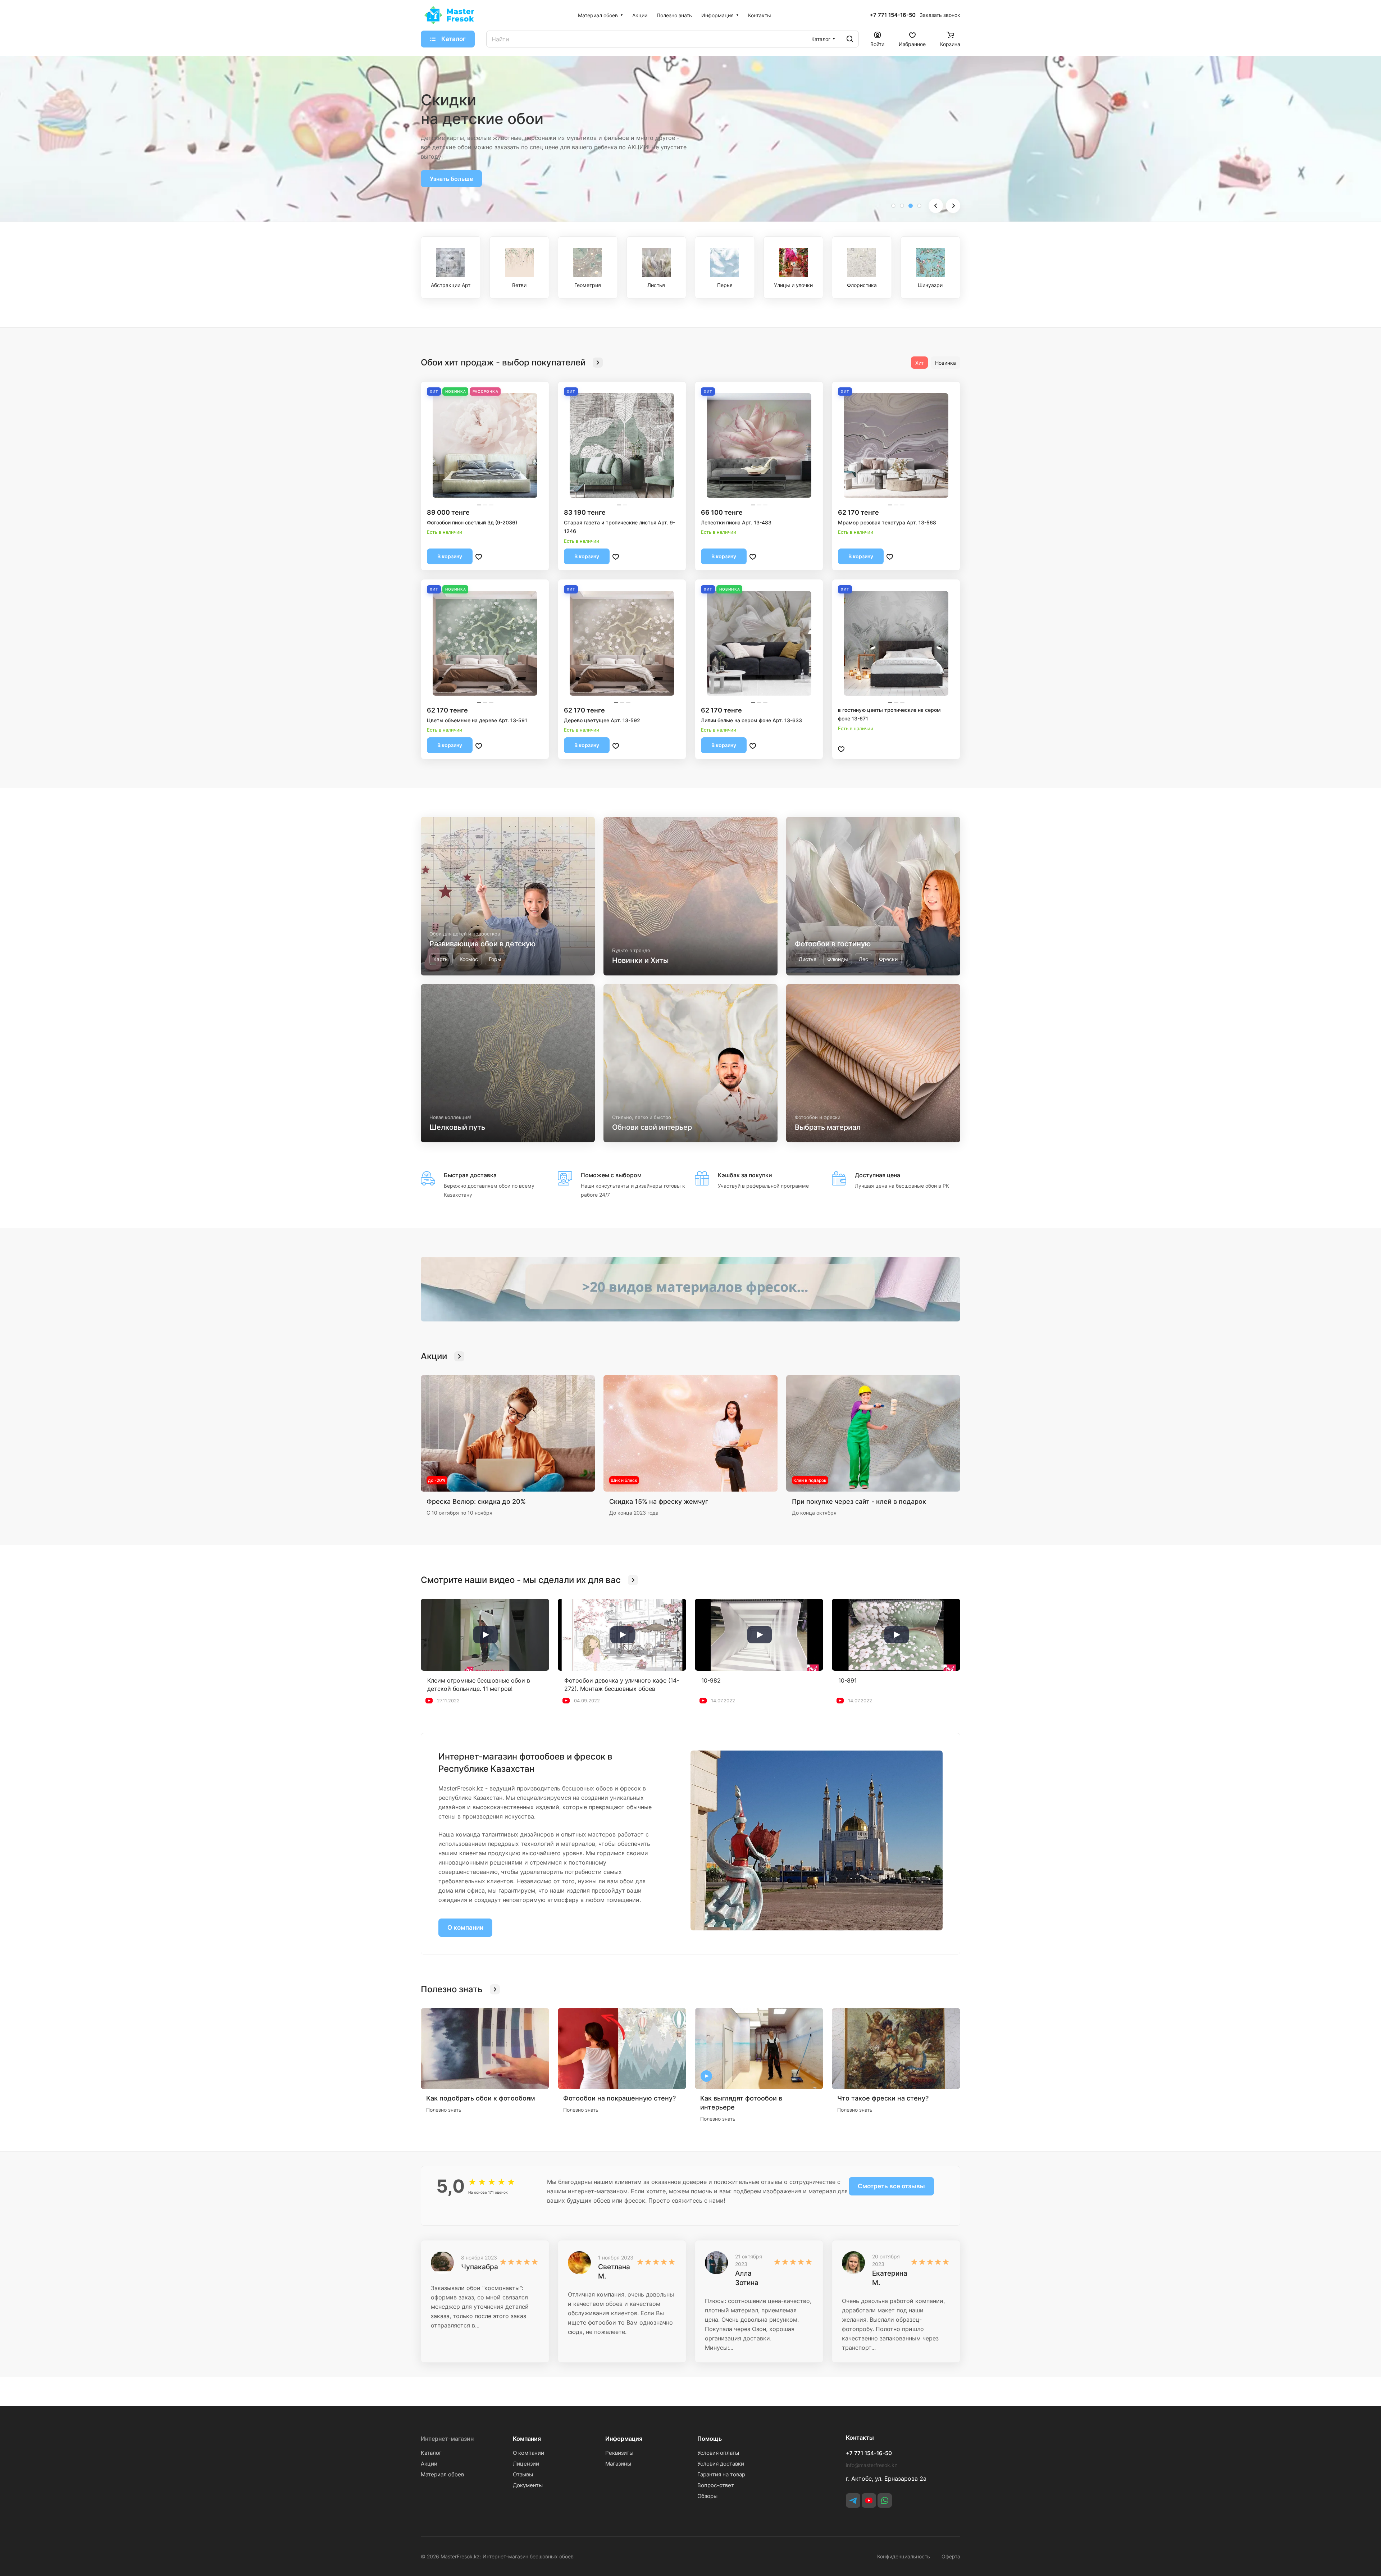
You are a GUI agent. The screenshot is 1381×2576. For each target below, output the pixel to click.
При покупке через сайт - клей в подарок (859, 1501)
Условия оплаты (718, 2453)
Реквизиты (619, 2453)
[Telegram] (853, 2500)
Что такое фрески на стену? (883, 2098)
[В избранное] (479, 556)
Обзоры (707, 2496)
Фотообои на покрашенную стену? (619, 2098)
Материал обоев (442, 2474)
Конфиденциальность (904, 2556)
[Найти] (850, 39)
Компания (527, 2439)
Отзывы (523, 2474)
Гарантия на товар (721, 2474)
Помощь (710, 2439)
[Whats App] (885, 2500)
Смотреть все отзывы (891, 2186)
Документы (528, 2485)
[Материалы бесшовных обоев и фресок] (690, 1289)
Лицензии (526, 2464)
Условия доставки (721, 2464)
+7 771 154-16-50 (893, 15)
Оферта (951, 2556)
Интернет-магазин (447, 2439)
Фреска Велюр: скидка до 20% (476, 1501)
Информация (624, 2439)
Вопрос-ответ (716, 2485)
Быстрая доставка (470, 1175)
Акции (429, 2464)
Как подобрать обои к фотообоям (481, 2098)
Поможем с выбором (611, 1175)
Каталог (431, 2453)
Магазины (618, 2464)
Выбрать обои (450, 169)
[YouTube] (869, 2500)
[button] (893, 206)
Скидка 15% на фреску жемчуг (659, 1501)
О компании (465, 1928)
